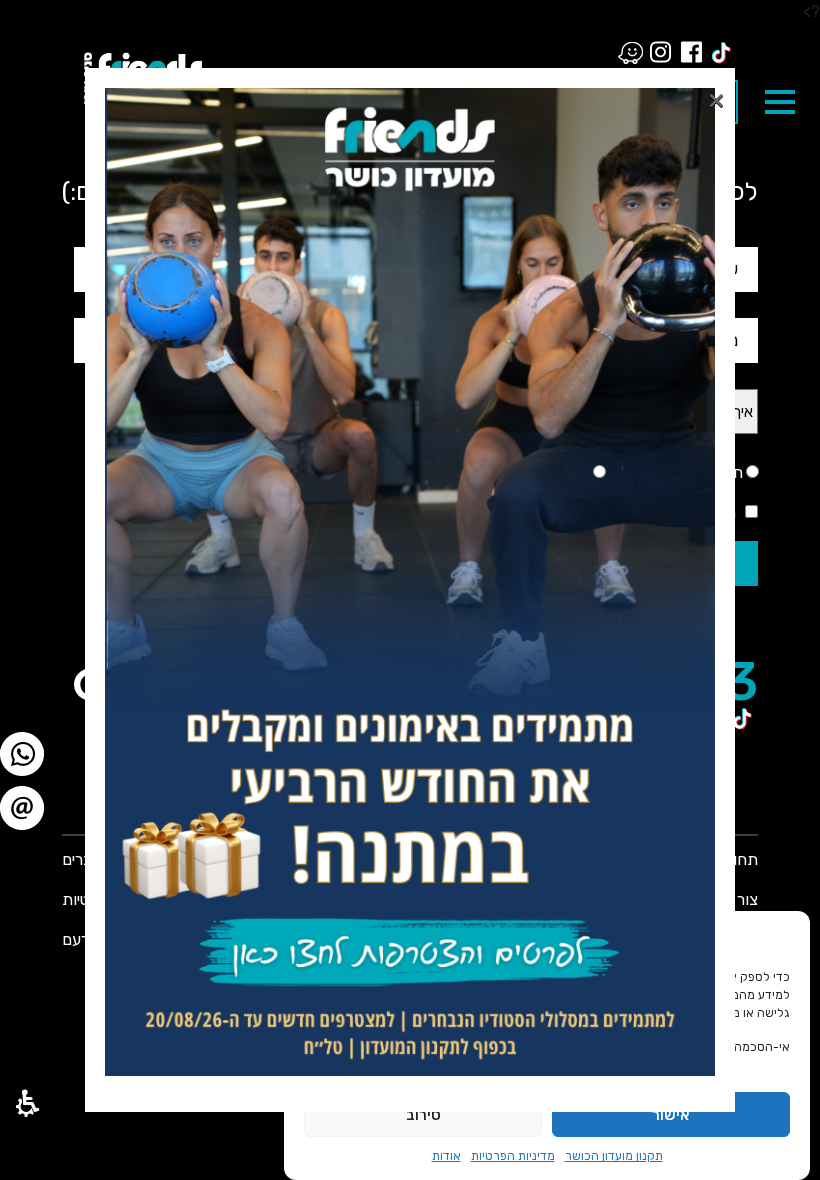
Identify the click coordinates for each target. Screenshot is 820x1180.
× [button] (716, 95)
